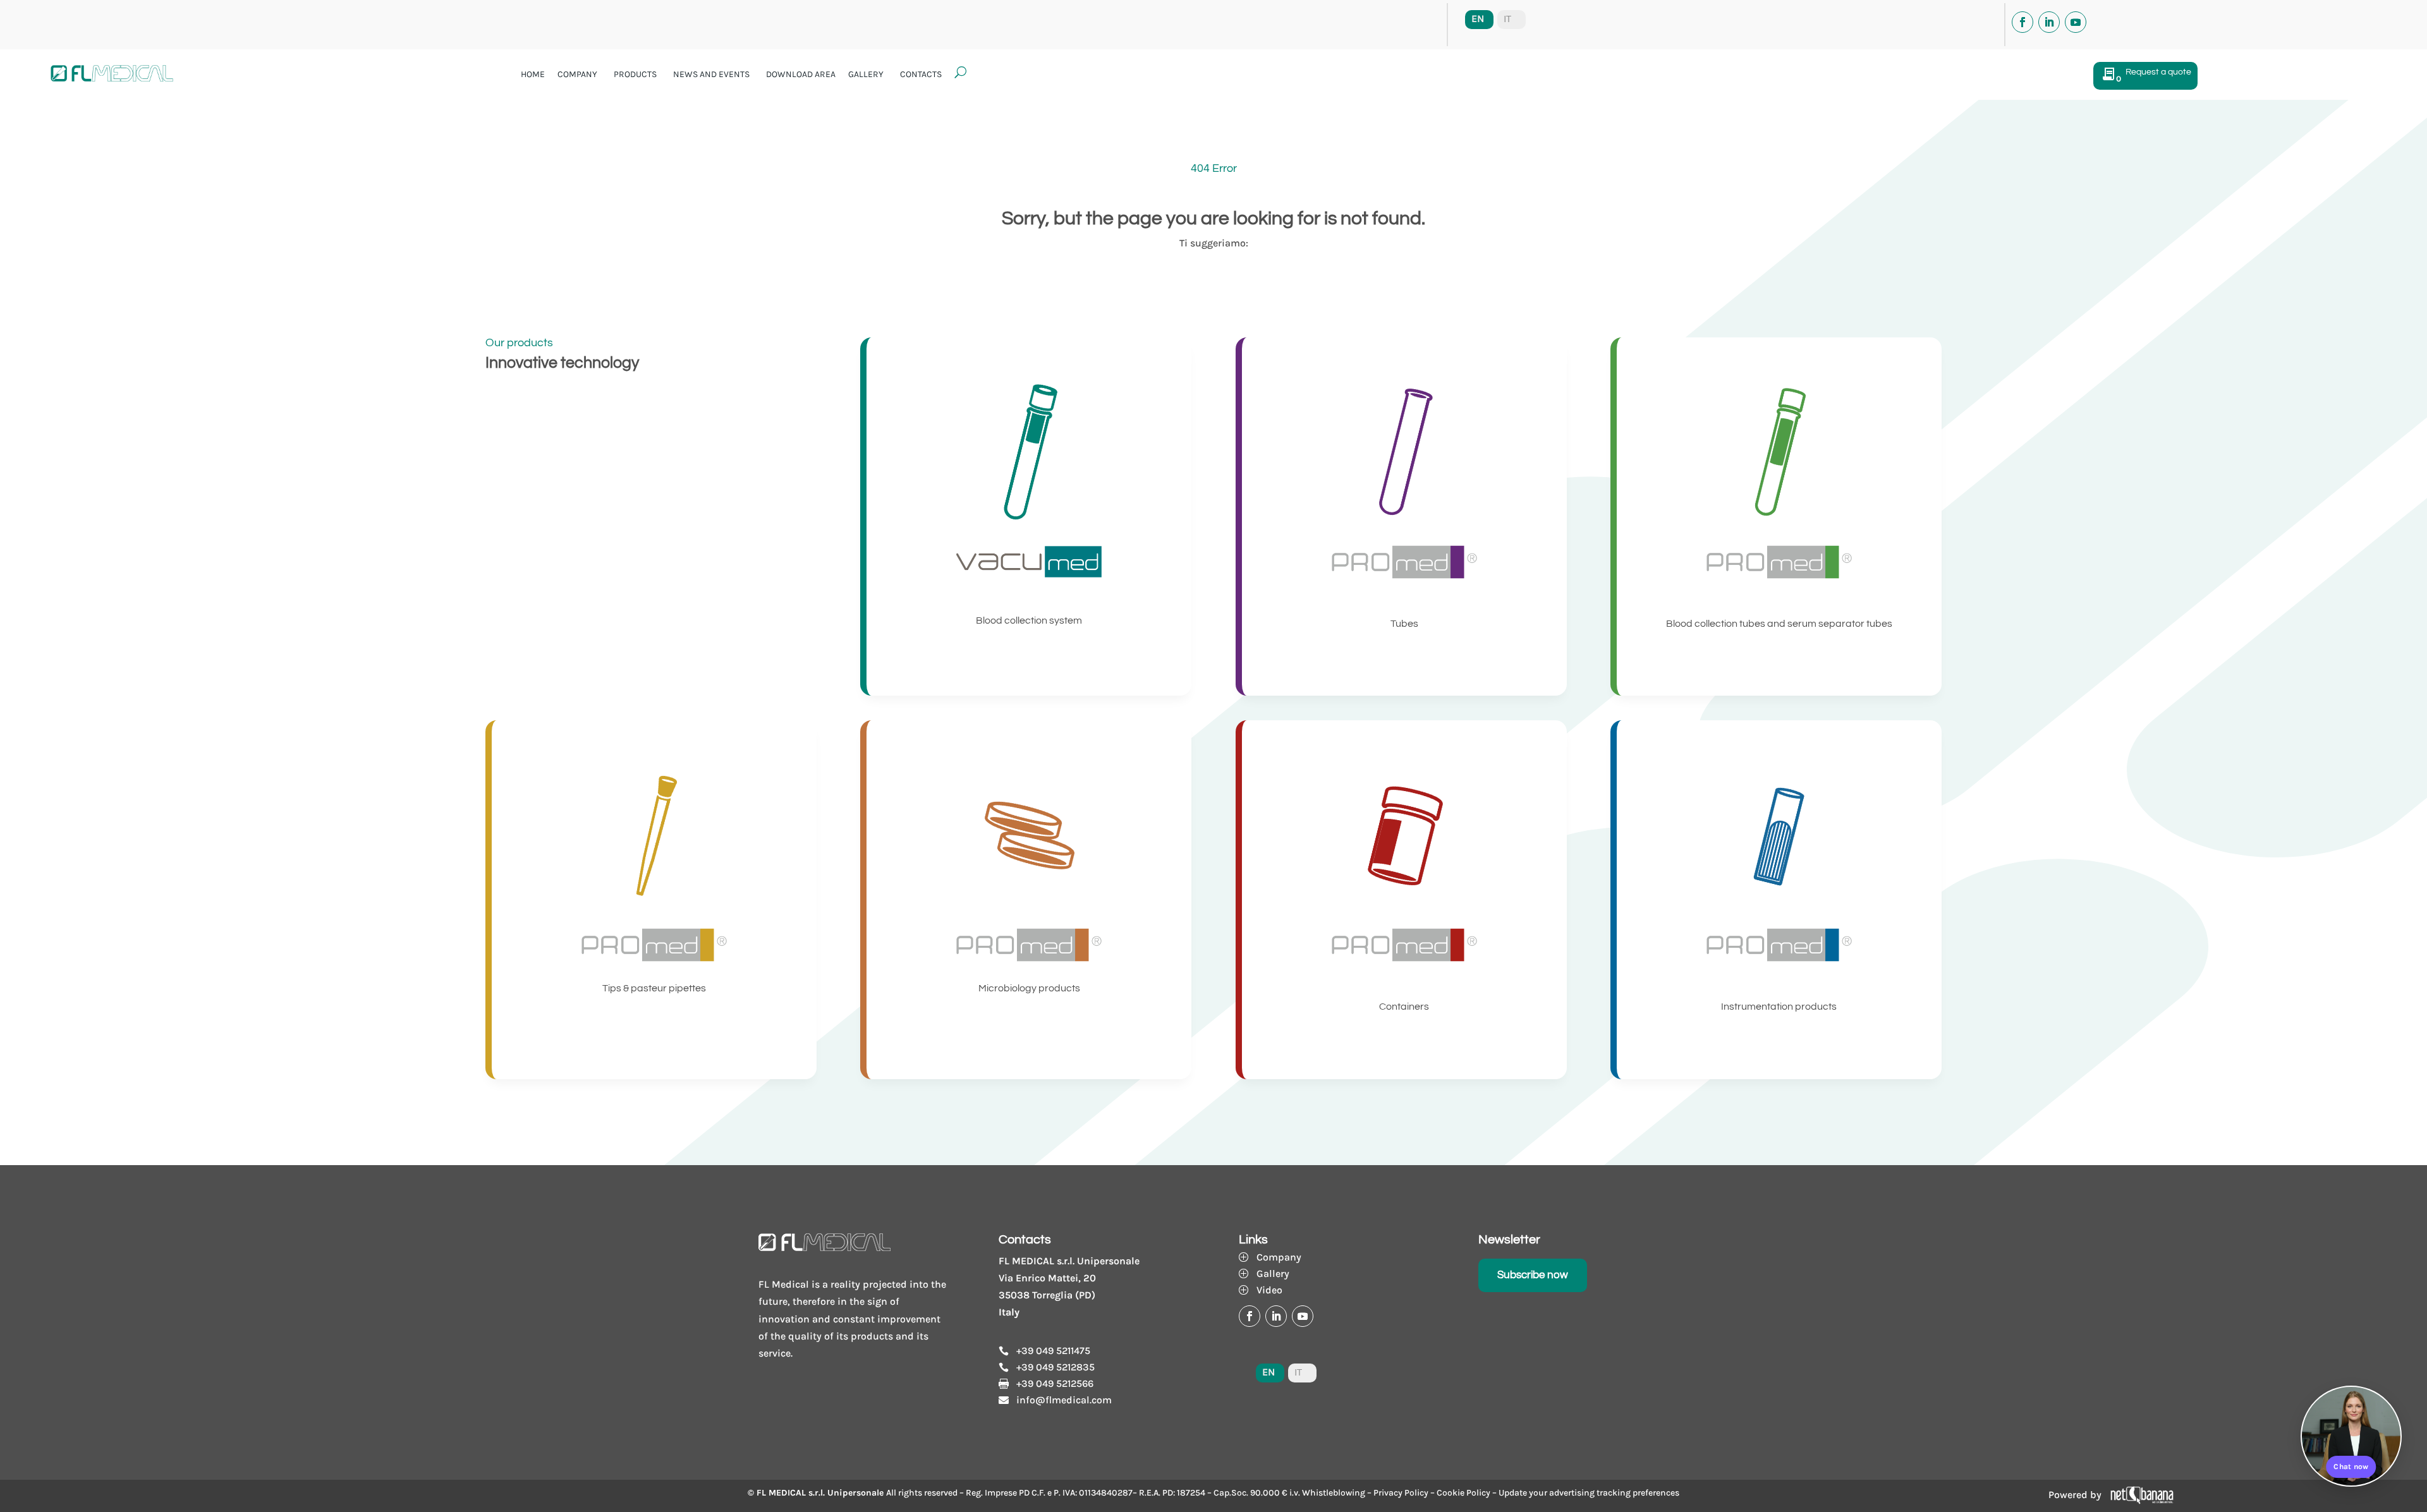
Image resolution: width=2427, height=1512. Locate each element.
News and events (711, 74)
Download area (801, 74)
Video (1269, 1290)
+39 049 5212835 (1055, 1367)
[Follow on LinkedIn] (2049, 22)
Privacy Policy (1401, 1493)
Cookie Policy (1463, 1493)
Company (577, 74)
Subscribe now (1533, 1275)
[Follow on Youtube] (2076, 22)
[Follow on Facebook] (2023, 22)
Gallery (866, 74)
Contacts (921, 74)
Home (533, 74)
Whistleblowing (1334, 1493)
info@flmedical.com (1064, 1400)
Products (635, 74)
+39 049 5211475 (1053, 1351)
